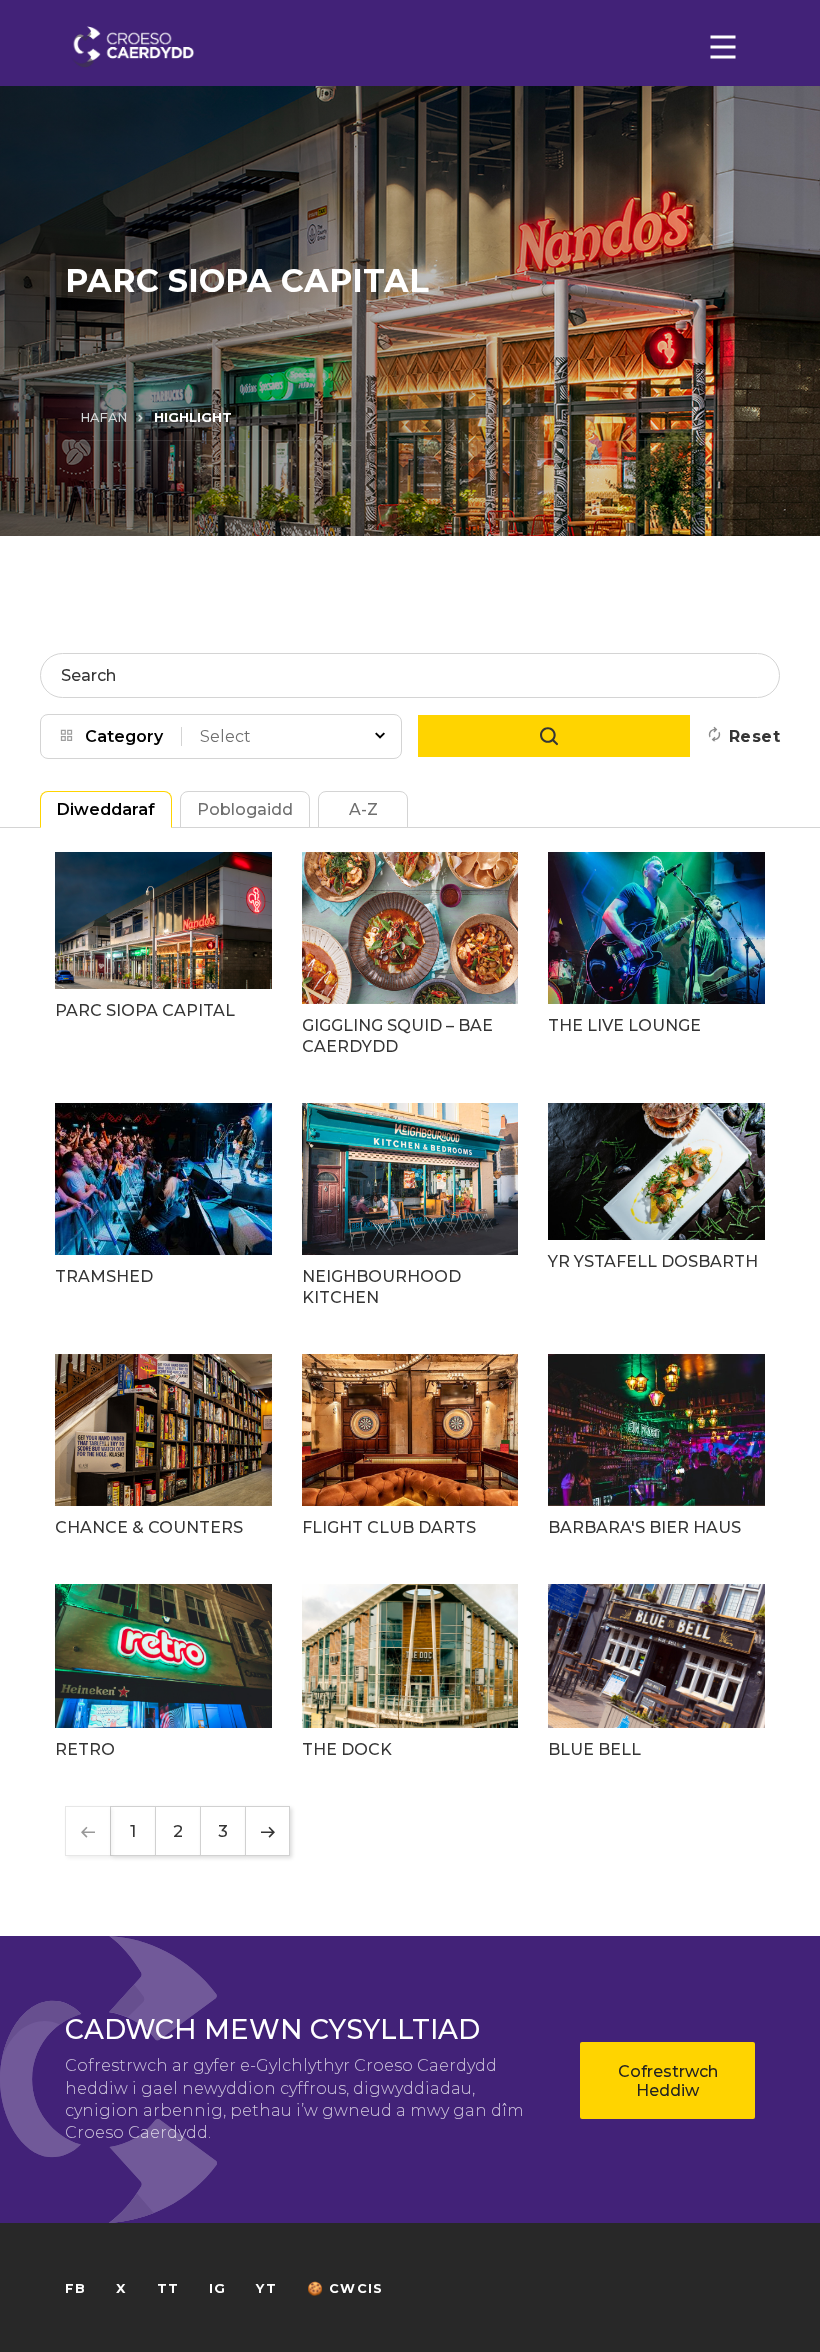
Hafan (103, 417)
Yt (266, 2288)
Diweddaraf (106, 809)
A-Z (363, 809)
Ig (217, 2288)
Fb (75, 2288)
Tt (168, 2288)
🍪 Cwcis (345, 2288)
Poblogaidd (245, 809)
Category (124, 736)
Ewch (554, 736)
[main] (410, 1176)
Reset (754, 736)
